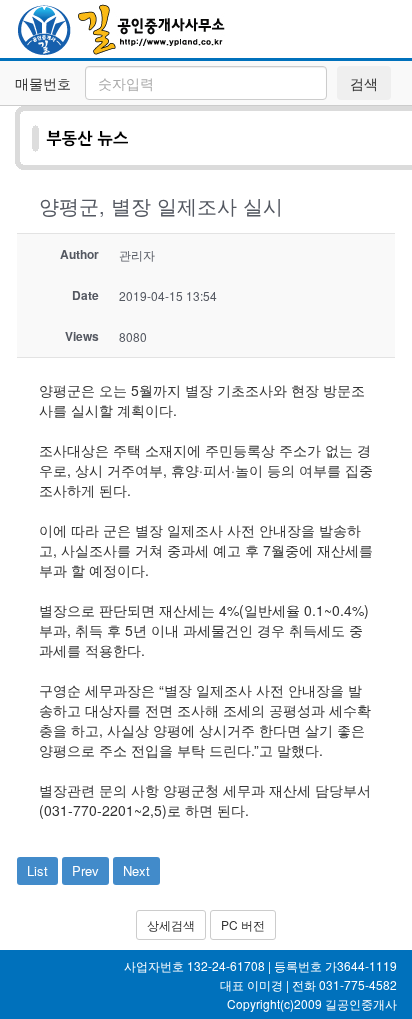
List (37, 870)
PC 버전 (243, 924)
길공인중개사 (361, 1003)
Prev (85, 870)
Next (136, 870)
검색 (364, 83)
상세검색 (171, 924)
